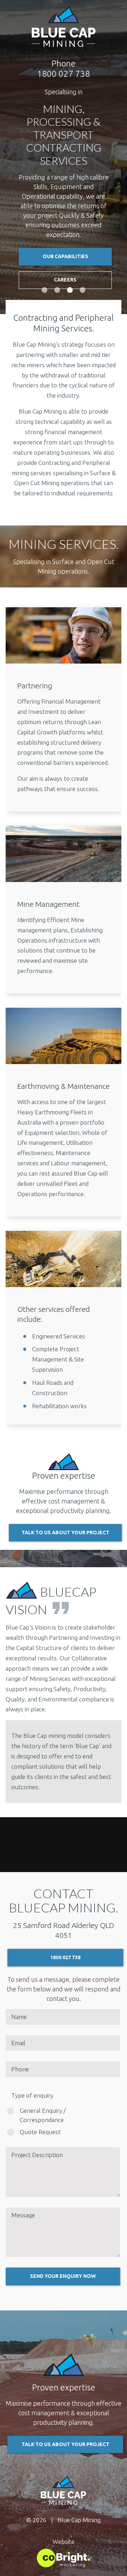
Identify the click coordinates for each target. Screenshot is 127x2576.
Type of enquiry (32, 2095)
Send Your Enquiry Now (63, 2276)
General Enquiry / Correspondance (43, 2115)
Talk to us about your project (65, 2444)
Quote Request (40, 2132)
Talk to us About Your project (65, 1532)
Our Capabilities (65, 237)
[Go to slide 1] (44, 290)
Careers (65, 260)
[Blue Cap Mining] (64, 27)
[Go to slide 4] (83, 290)
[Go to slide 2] (57, 290)
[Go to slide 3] (70, 290)
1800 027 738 (65, 1957)
